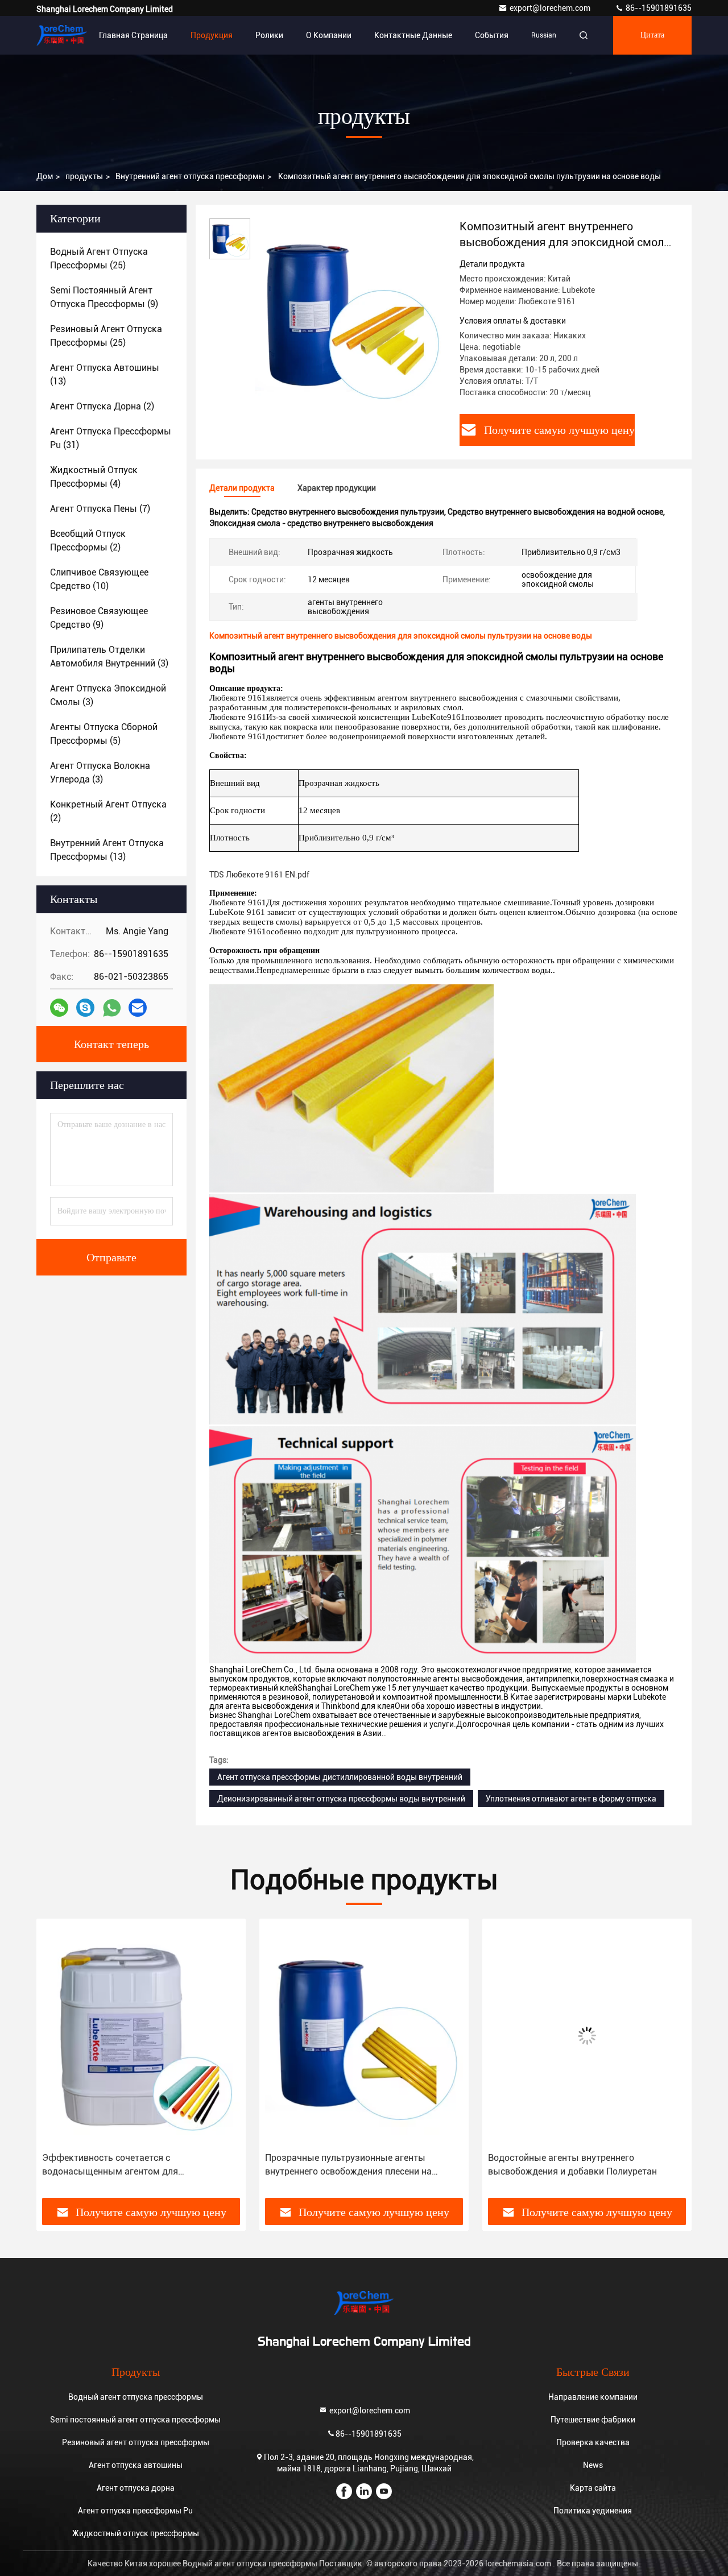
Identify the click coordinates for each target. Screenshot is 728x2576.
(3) (109, 657)
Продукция (212, 35)
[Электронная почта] (138, 1008)
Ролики (269, 35)
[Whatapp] (112, 1008)
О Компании (329, 35)
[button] (57, 2063)
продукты (84, 176)
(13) (105, 374)
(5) (104, 734)
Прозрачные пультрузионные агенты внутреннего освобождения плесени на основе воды (125, 2165)
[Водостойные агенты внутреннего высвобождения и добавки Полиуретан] (364, 2035)
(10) (99, 579)
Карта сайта (593, 2488)
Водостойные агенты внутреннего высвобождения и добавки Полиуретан (349, 2165)
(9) (104, 297)
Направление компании (593, 2397)
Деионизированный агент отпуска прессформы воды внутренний (341, 1799)
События (492, 35)
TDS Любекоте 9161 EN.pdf (259, 875)
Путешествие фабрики (593, 2420)
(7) (100, 509)
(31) (111, 438)
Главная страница (133, 35)
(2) (102, 406)
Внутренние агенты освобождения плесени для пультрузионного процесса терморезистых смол (580, 2165)
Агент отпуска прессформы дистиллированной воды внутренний (340, 1777)
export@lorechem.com (551, 8)
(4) (94, 477)
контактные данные (413, 35)
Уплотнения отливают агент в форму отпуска (571, 1799)
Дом (45, 176)
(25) (99, 258)
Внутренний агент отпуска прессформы (190, 176)
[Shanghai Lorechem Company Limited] (62, 35)
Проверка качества (593, 2442)
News (593, 2465)
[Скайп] (85, 1008)
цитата (652, 35)
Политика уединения (593, 2511)
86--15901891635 (658, 8)
